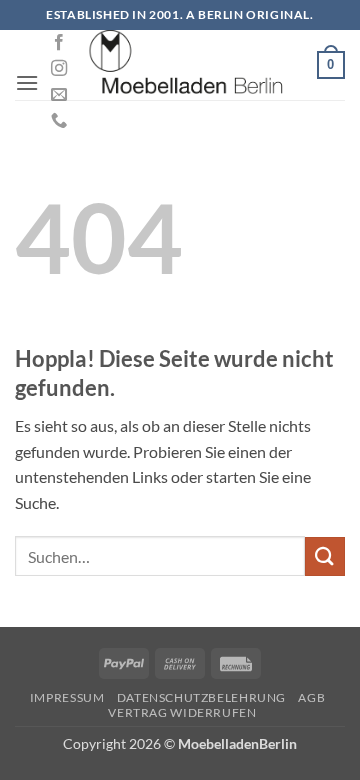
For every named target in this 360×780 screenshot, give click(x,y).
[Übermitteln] (325, 556)
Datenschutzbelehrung (201, 697)
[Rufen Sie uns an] (59, 121)
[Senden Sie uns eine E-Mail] (59, 95)
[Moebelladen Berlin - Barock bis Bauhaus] (187, 65)
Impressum (67, 697)
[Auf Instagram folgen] (59, 69)
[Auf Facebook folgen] (59, 43)
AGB (311, 697)
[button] (27, 82)
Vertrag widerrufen (182, 712)
